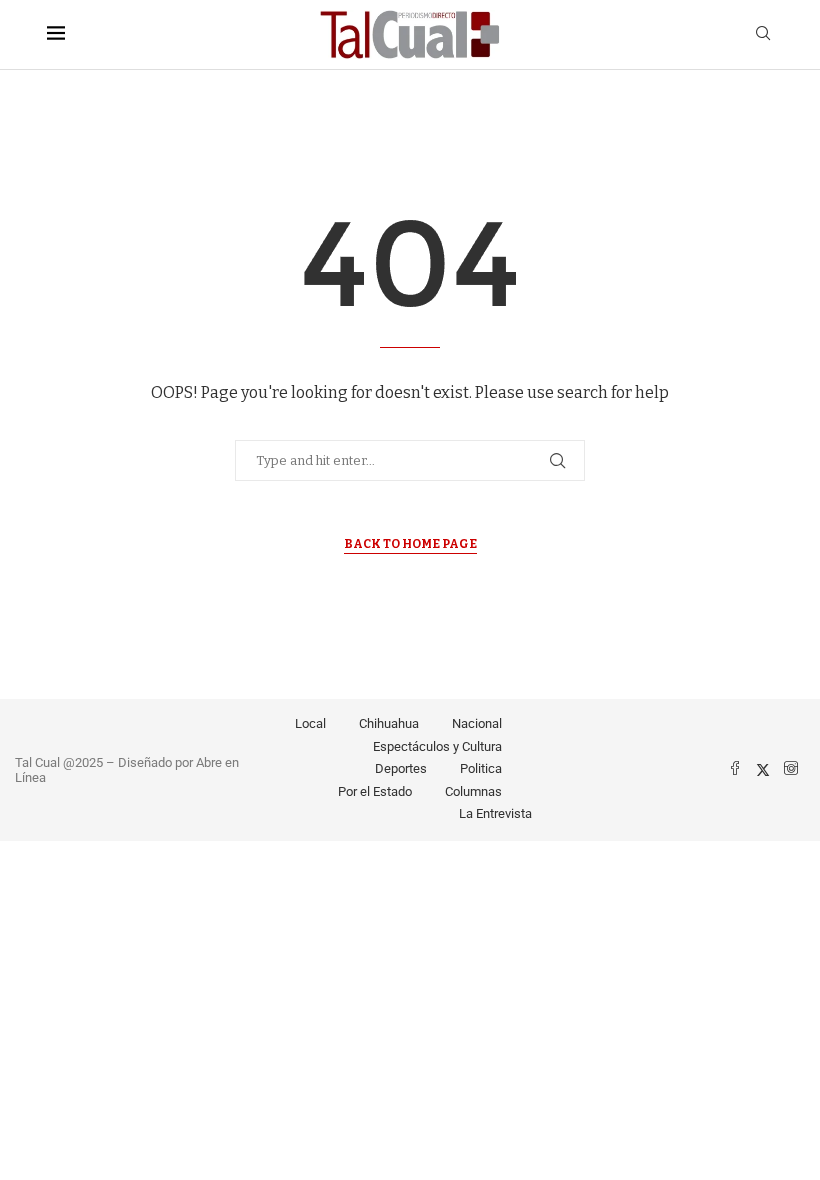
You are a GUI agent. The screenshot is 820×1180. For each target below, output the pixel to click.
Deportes (401, 768)
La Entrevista (495, 813)
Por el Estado (375, 791)
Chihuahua (389, 723)
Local (310, 723)
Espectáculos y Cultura (437, 746)
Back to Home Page (410, 544)
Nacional (477, 723)
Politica (481, 768)
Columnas (473, 791)
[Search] (763, 34)
